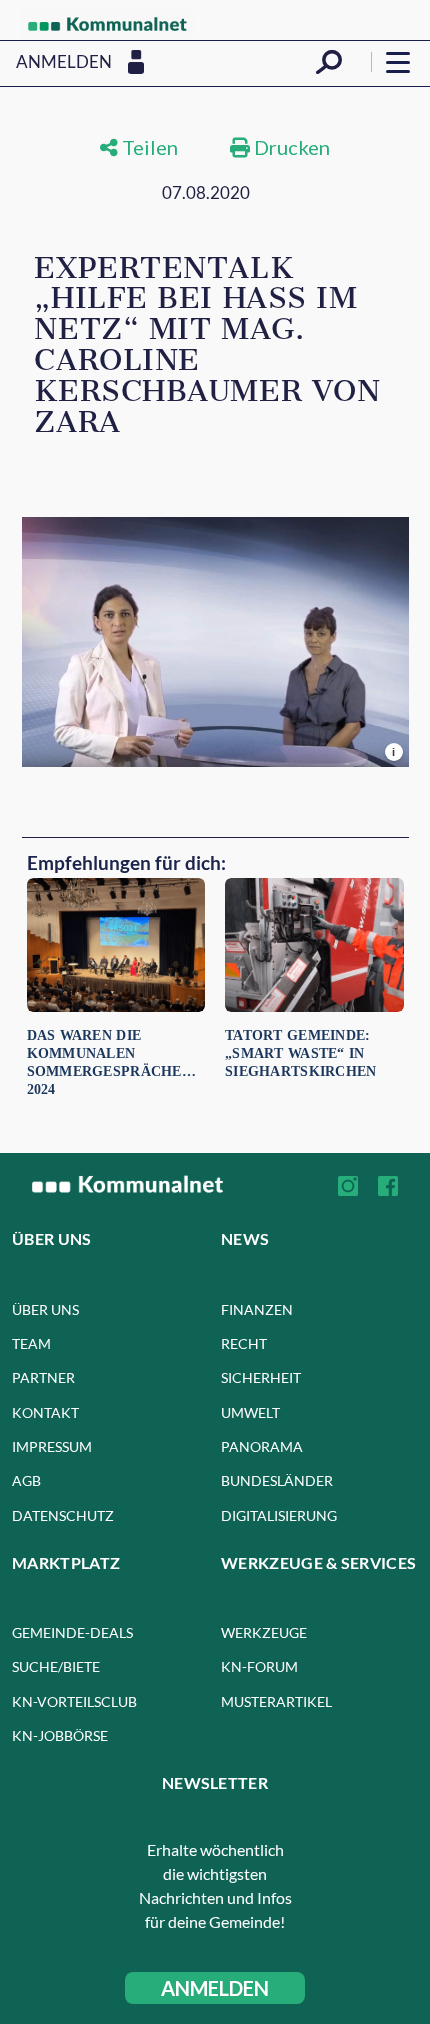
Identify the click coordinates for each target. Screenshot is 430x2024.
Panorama (262, 1446)
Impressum (52, 1446)
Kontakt (45, 1412)
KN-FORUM (259, 1666)
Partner (43, 1377)
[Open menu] (398, 62)
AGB (26, 1480)
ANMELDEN (215, 1988)
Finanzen (257, 1309)
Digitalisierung (279, 1515)
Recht (244, 1343)
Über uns (45, 1309)
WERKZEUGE (264, 1632)
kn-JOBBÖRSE (60, 1735)
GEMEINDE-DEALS (72, 1632)
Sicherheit (261, 1377)
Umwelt (250, 1412)
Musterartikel (276, 1701)
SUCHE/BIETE (56, 1666)
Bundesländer (277, 1480)
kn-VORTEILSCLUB (74, 1701)
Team (31, 1343)
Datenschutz (63, 1515)
